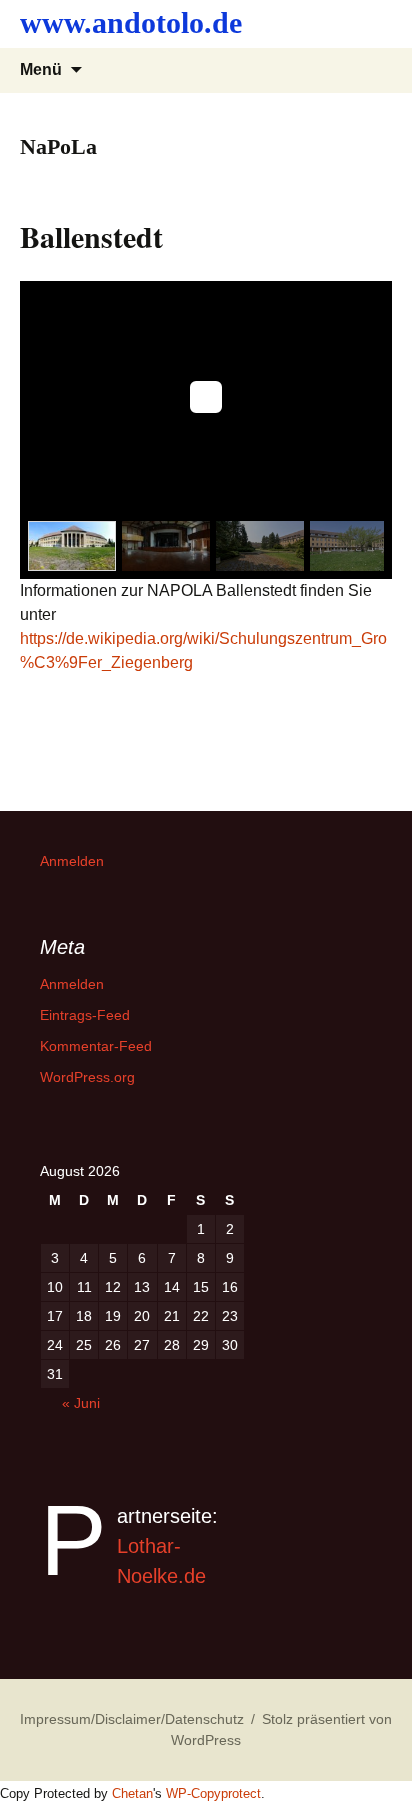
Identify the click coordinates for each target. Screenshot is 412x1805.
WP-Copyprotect (213, 1793)
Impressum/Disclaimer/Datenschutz (132, 1719)
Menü (41, 69)
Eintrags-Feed (85, 1015)
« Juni (81, 1403)
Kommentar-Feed (96, 1046)
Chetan (132, 1793)
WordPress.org (87, 1077)
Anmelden (72, 861)
